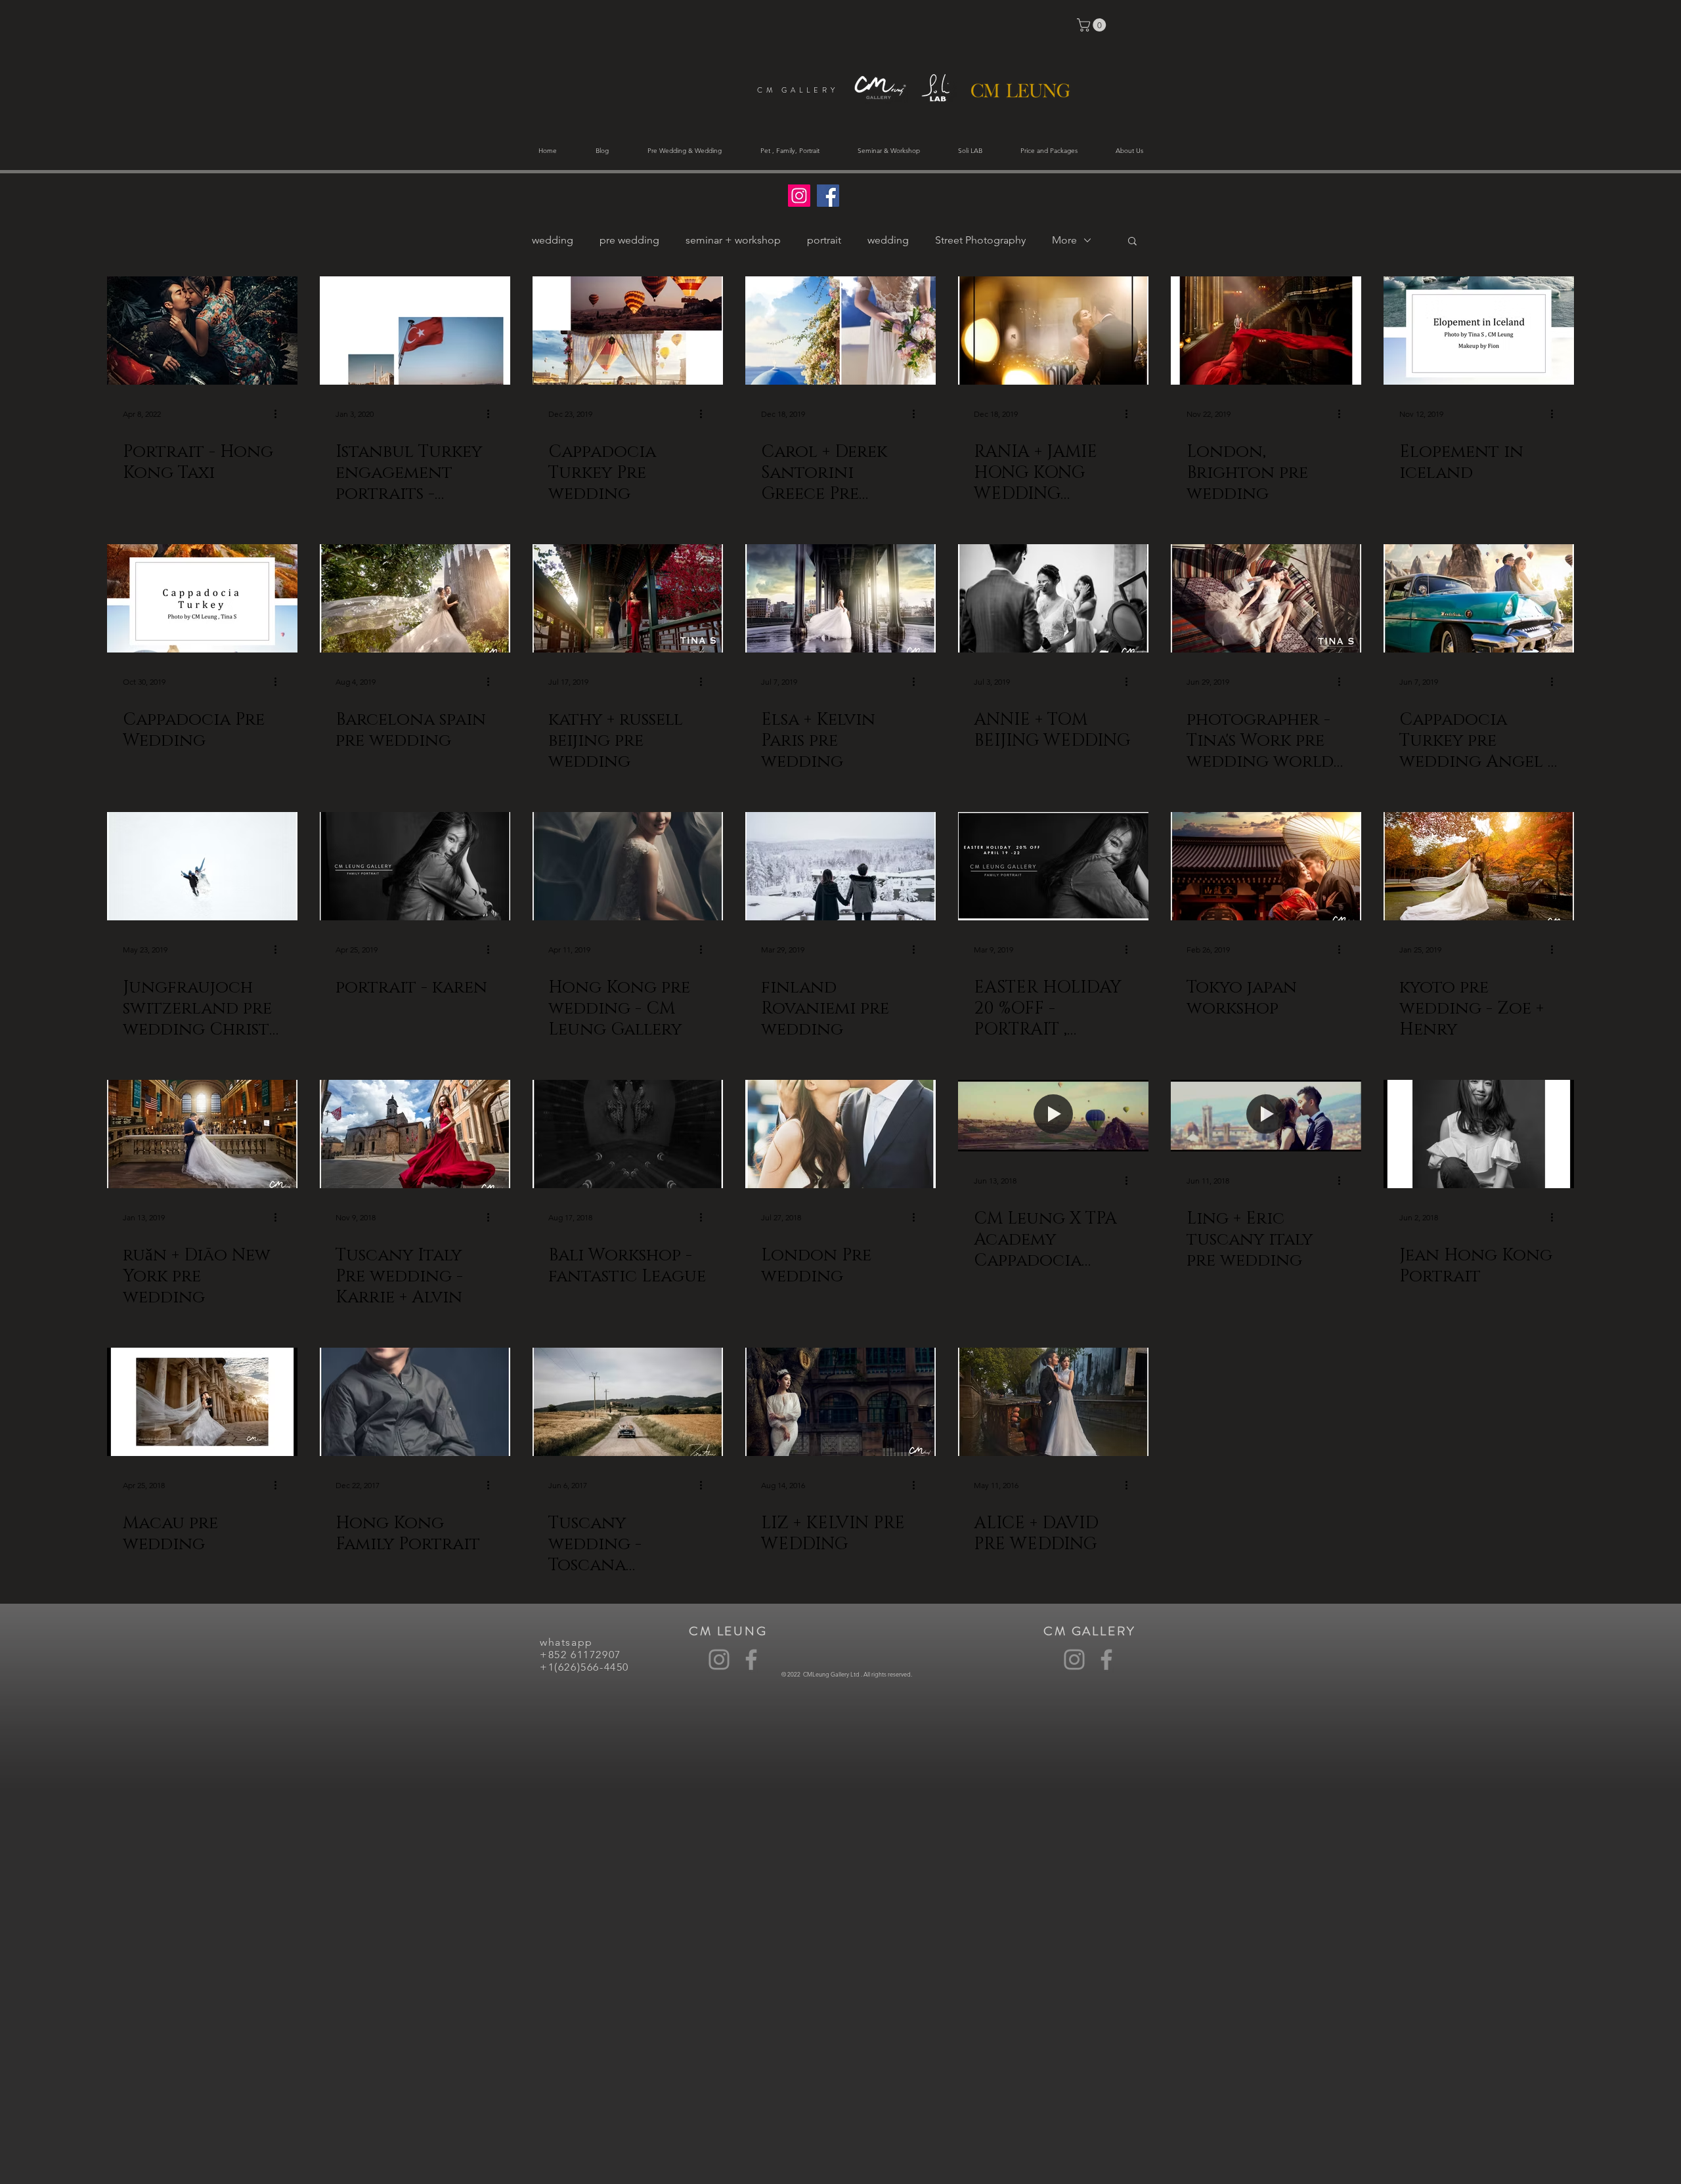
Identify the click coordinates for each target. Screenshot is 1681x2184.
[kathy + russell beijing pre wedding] (628, 598)
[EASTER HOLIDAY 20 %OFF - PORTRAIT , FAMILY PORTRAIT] (1053, 866)
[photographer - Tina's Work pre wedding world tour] (1266, 598)
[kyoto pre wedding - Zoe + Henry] (1479, 866)
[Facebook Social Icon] (828, 196)
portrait (824, 240)
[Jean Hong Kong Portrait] (1479, 1134)
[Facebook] (751, 1659)
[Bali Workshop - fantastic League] (628, 1134)
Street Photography (980, 240)
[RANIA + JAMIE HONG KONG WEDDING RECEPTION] (1053, 331)
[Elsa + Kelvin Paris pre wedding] (840, 598)
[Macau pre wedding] (202, 1402)
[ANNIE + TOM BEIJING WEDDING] (1053, 598)
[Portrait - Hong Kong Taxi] (202, 331)
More (1064, 240)
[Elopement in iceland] (1479, 331)
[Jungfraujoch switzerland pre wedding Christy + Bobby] (202, 866)
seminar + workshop (733, 240)
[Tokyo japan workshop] (1266, 866)
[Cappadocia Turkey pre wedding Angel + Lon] (1479, 598)
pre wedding (629, 240)
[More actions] (280, 414)
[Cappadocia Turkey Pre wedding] (628, 331)
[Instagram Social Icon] (799, 196)
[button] (1093, 25)
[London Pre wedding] (840, 1134)
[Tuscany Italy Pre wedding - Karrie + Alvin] (415, 1134)
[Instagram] (719, 1659)
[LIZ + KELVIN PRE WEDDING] (840, 1402)
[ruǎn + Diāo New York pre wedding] (202, 1134)
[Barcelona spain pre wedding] (415, 598)
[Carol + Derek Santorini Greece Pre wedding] (840, 331)
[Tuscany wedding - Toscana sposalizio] (628, 1402)
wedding (553, 240)
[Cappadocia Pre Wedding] (202, 598)
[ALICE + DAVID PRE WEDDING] (1053, 1402)
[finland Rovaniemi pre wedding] (840, 866)
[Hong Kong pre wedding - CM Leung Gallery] (628, 866)
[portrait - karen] (415, 866)
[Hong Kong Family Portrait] (415, 1402)
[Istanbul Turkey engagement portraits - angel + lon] (415, 331)
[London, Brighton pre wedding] (1266, 331)
